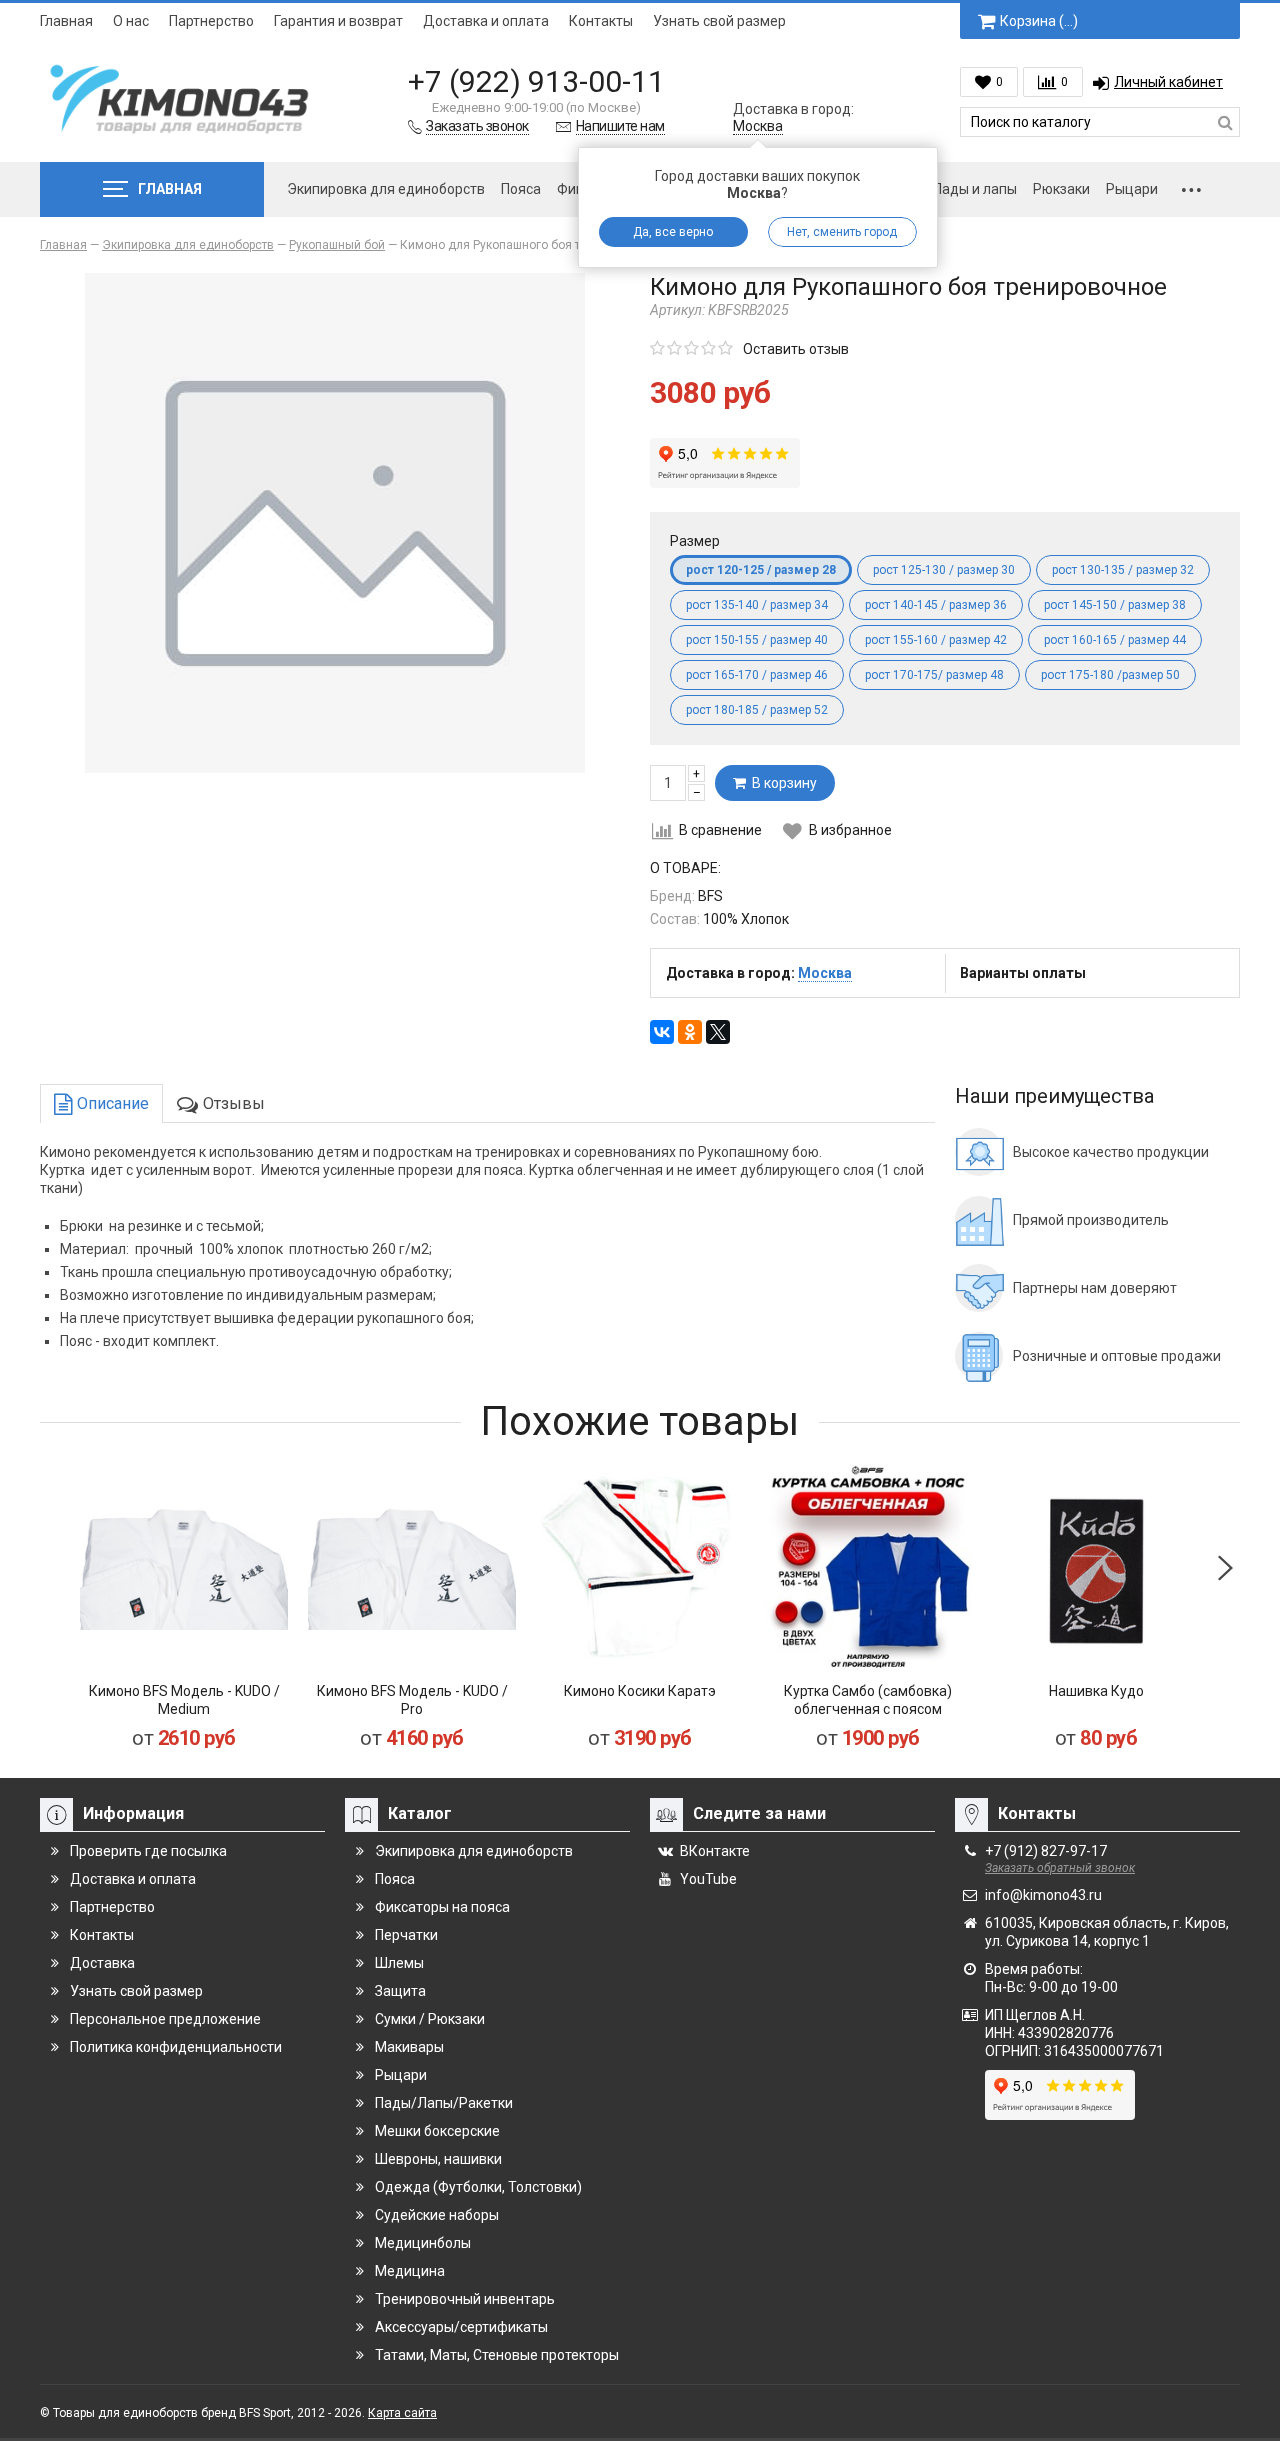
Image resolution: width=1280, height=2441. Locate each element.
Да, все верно (673, 232)
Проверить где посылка (148, 1851)
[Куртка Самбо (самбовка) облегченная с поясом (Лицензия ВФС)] (868, 1568)
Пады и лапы (975, 189)
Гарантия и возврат (338, 21)
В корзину (781, 783)
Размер (695, 541)
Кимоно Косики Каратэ (640, 1691)
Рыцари (1132, 189)
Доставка (102, 1963)
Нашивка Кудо (1096, 1691)
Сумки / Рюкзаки (430, 2019)
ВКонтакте (715, 1851)
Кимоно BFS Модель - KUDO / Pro (412, 1700)
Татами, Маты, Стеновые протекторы (497, 2355)
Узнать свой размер (719, 21)
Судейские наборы (437, 2215)
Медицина (410, 2271)
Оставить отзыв (796, 349)
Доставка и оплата (486, 21)
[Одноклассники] (690, 1032)
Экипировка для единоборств (386, 189)
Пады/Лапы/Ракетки (444, 2103)
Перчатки (406, 1935)
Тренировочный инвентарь (465, 2299)
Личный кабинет (1168, 82)
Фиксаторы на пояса (442, 1907)
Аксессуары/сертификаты (461, 2327)
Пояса (521, 189)
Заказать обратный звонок (1060, 1868)
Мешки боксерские (437, 2131)
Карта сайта (402, 2413)
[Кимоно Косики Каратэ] (640, 1568)
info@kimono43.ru (1043, 1895)
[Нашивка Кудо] (1096, 1568)
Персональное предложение (165, 2019)
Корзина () (1039, 21)
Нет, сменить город (842, 232)
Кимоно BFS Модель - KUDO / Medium (184, 1700)
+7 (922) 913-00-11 (536, 81)
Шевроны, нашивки (438, 2159)
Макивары (409, 2047)
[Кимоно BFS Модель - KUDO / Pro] (412, 1568)
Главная (66, 21)
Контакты (601, 21)
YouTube (708, 1879)
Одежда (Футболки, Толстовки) (478, 2187)
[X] (718, 1032)
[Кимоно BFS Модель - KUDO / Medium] (184, 1568)
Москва (758, 126)
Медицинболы (423, 2243)
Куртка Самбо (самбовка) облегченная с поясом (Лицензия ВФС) (868, 1709)
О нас (131, 21)
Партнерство (211, 21)
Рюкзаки (1061, 189)
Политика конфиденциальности (176, 2047)
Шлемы (399, 1963)
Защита (400, 1991)
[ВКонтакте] (662, 1032)
